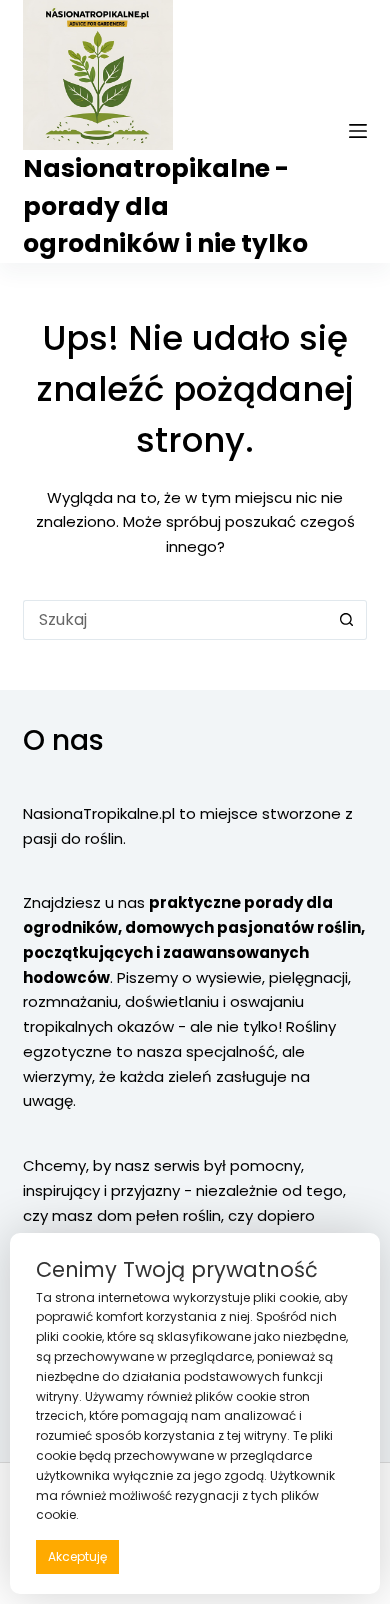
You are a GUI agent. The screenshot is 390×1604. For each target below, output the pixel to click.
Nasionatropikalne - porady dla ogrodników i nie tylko (165, 206)
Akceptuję (77, 1556)
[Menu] (358, 131)
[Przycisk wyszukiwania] (347, 620)
